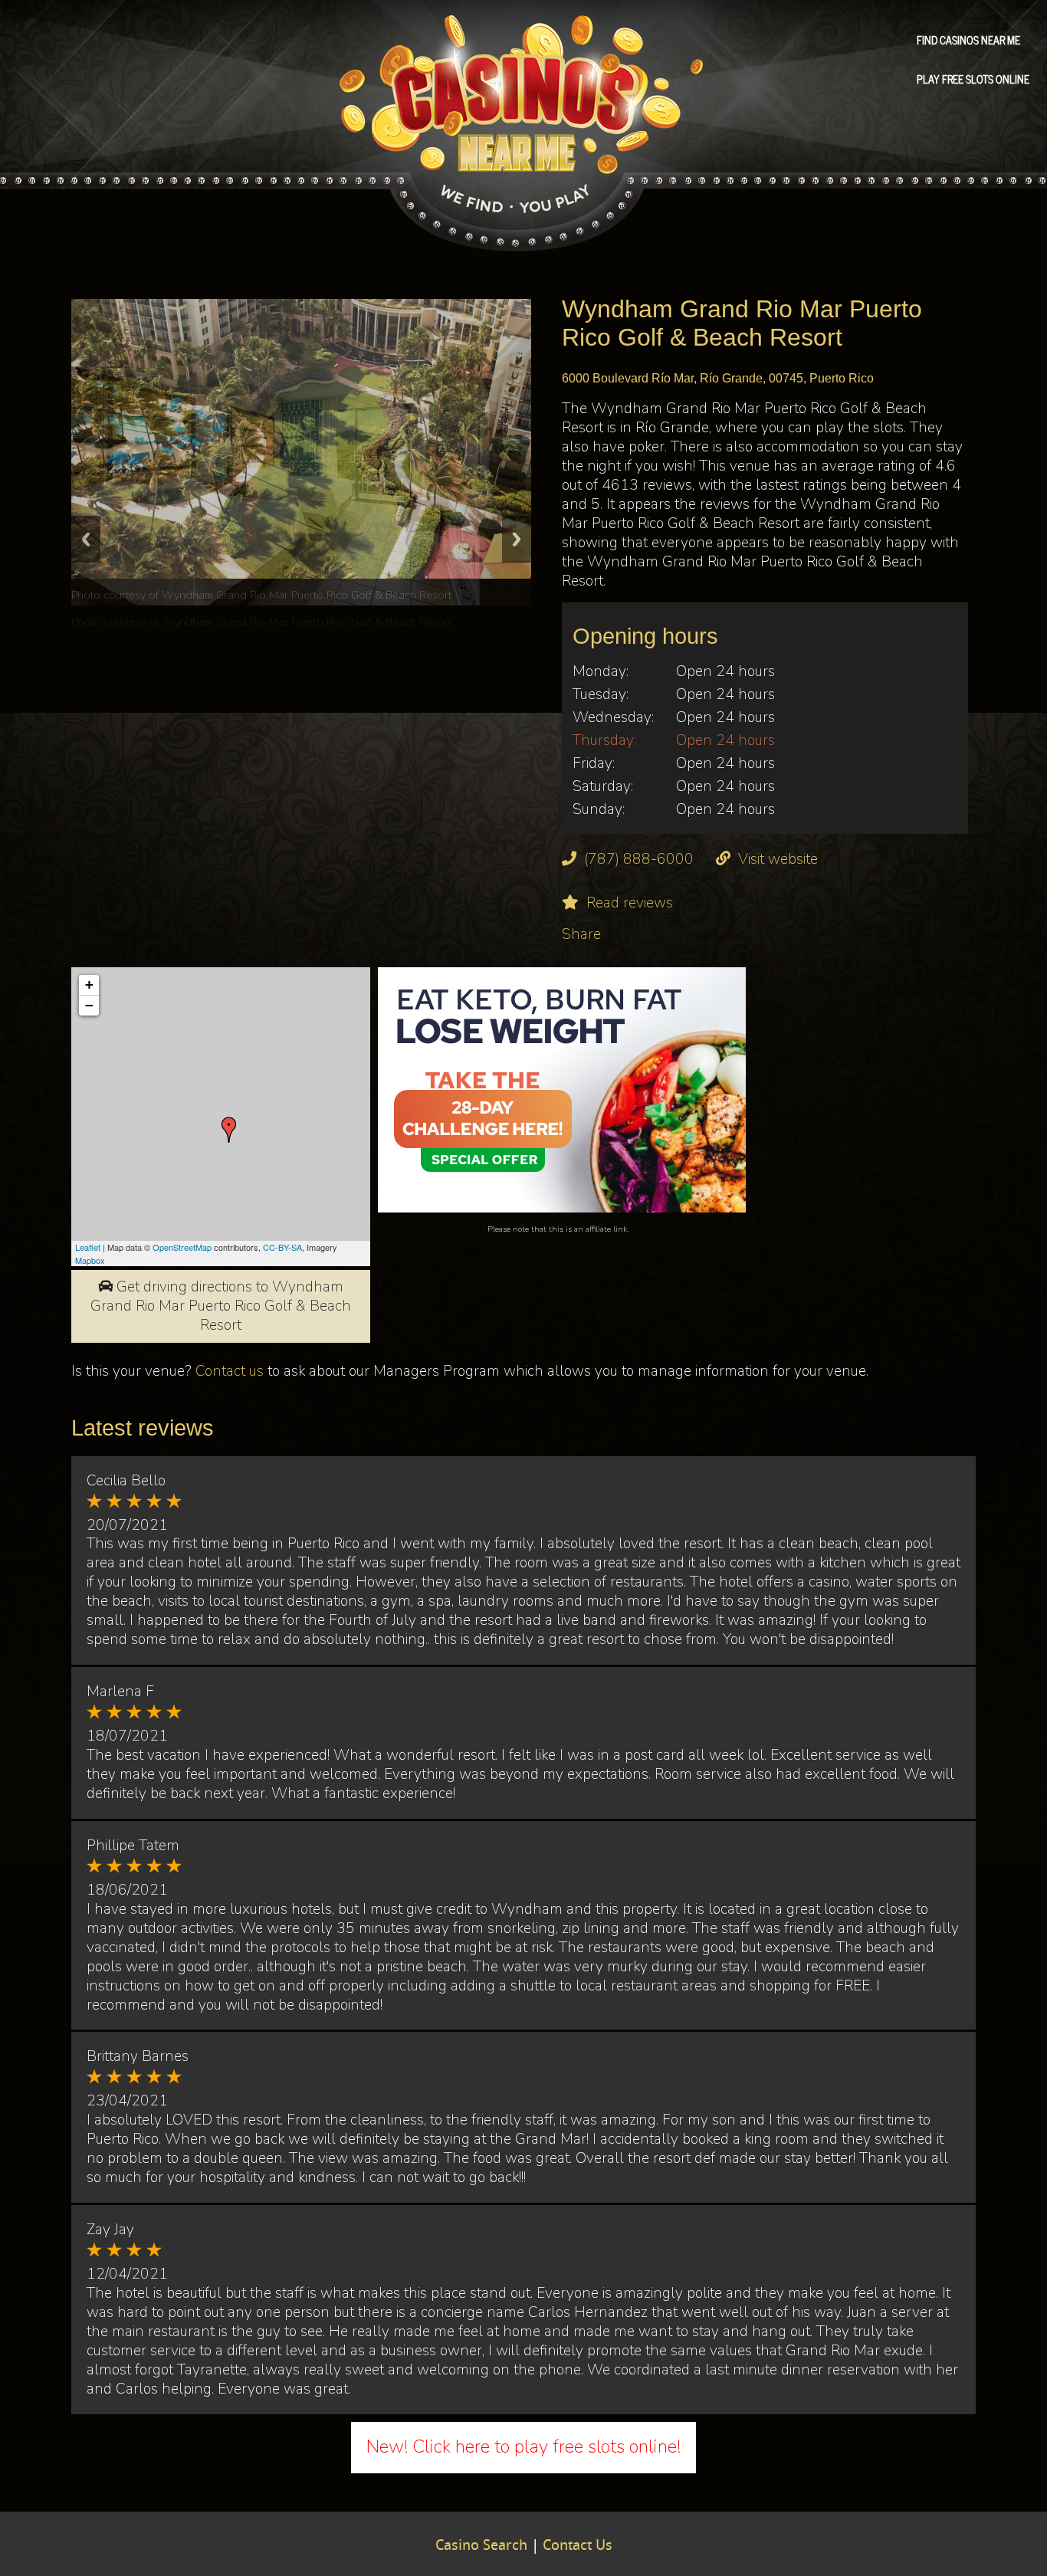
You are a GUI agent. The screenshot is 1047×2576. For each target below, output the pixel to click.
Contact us (230, 1371)
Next (517, 539)
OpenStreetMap (182, 1247)
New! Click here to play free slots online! (523, 2446)
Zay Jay (110, 2230)
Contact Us (578, 2546)
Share (581, 934)
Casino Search (481, 2546)
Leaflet (88, 1247)
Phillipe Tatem (133, 1846)
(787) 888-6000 (639, 859)
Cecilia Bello (126, 1481)
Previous (86, 539)
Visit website (778, 859)
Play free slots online (973, 78)
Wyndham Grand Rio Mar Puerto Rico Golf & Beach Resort (307, 622)
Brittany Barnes (138, 2056)
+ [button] (89, 984)
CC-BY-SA (282, 1247)
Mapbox (90, 1260)
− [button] (89, 1005)
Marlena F (120, 1692)
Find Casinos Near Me (968, 39)
